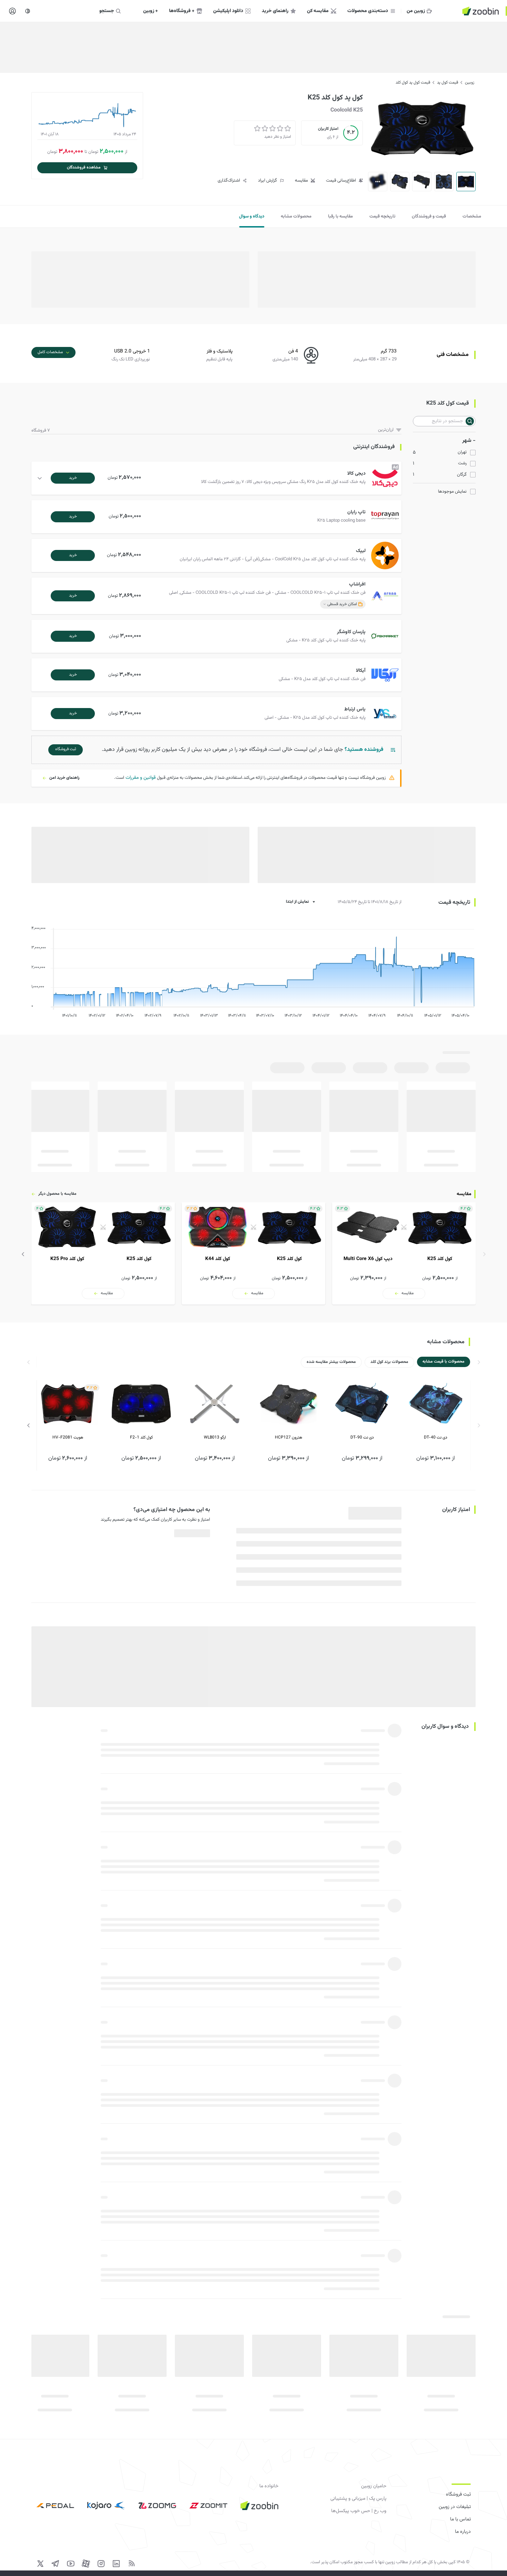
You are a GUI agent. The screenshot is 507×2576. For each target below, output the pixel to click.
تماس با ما (460, 2519)
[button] (218, 478)
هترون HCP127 (289, 1437)
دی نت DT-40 (436, 1437)
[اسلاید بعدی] (23, 1254)
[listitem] (404, 1253)
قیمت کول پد (448, 83)
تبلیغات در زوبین (455, 2507)
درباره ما (463, 2532)
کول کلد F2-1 (141, 1437)
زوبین (470, 83)
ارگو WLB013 (215, 1437)
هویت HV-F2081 (68, 1437)
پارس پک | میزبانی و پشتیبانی (358, 2499)
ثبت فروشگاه (458, 2495)
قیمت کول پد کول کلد (413, 83)
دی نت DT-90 (362, 1437)
